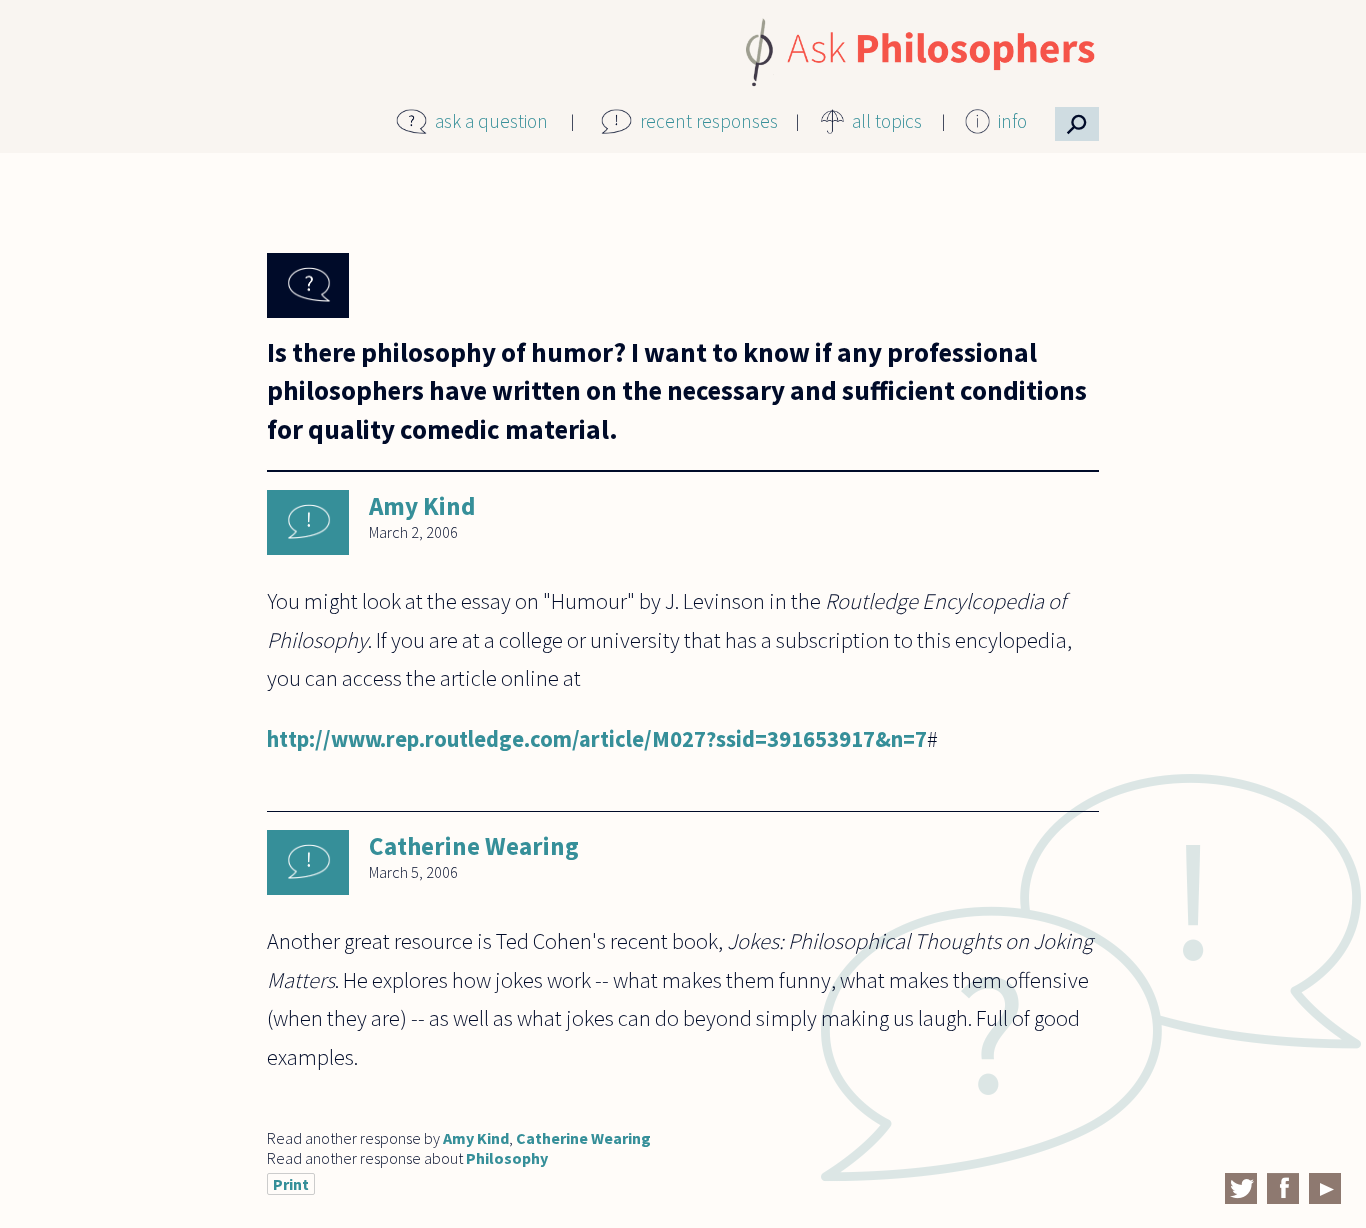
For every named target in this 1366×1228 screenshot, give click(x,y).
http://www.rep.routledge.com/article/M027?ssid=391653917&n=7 (597, 739)
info (1012, 121)
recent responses (709, 121)
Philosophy (507, 1158)
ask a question (491, 121)
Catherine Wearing (474, 846)
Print (291, 1184)
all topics (887, 121)
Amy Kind (422, 506)
